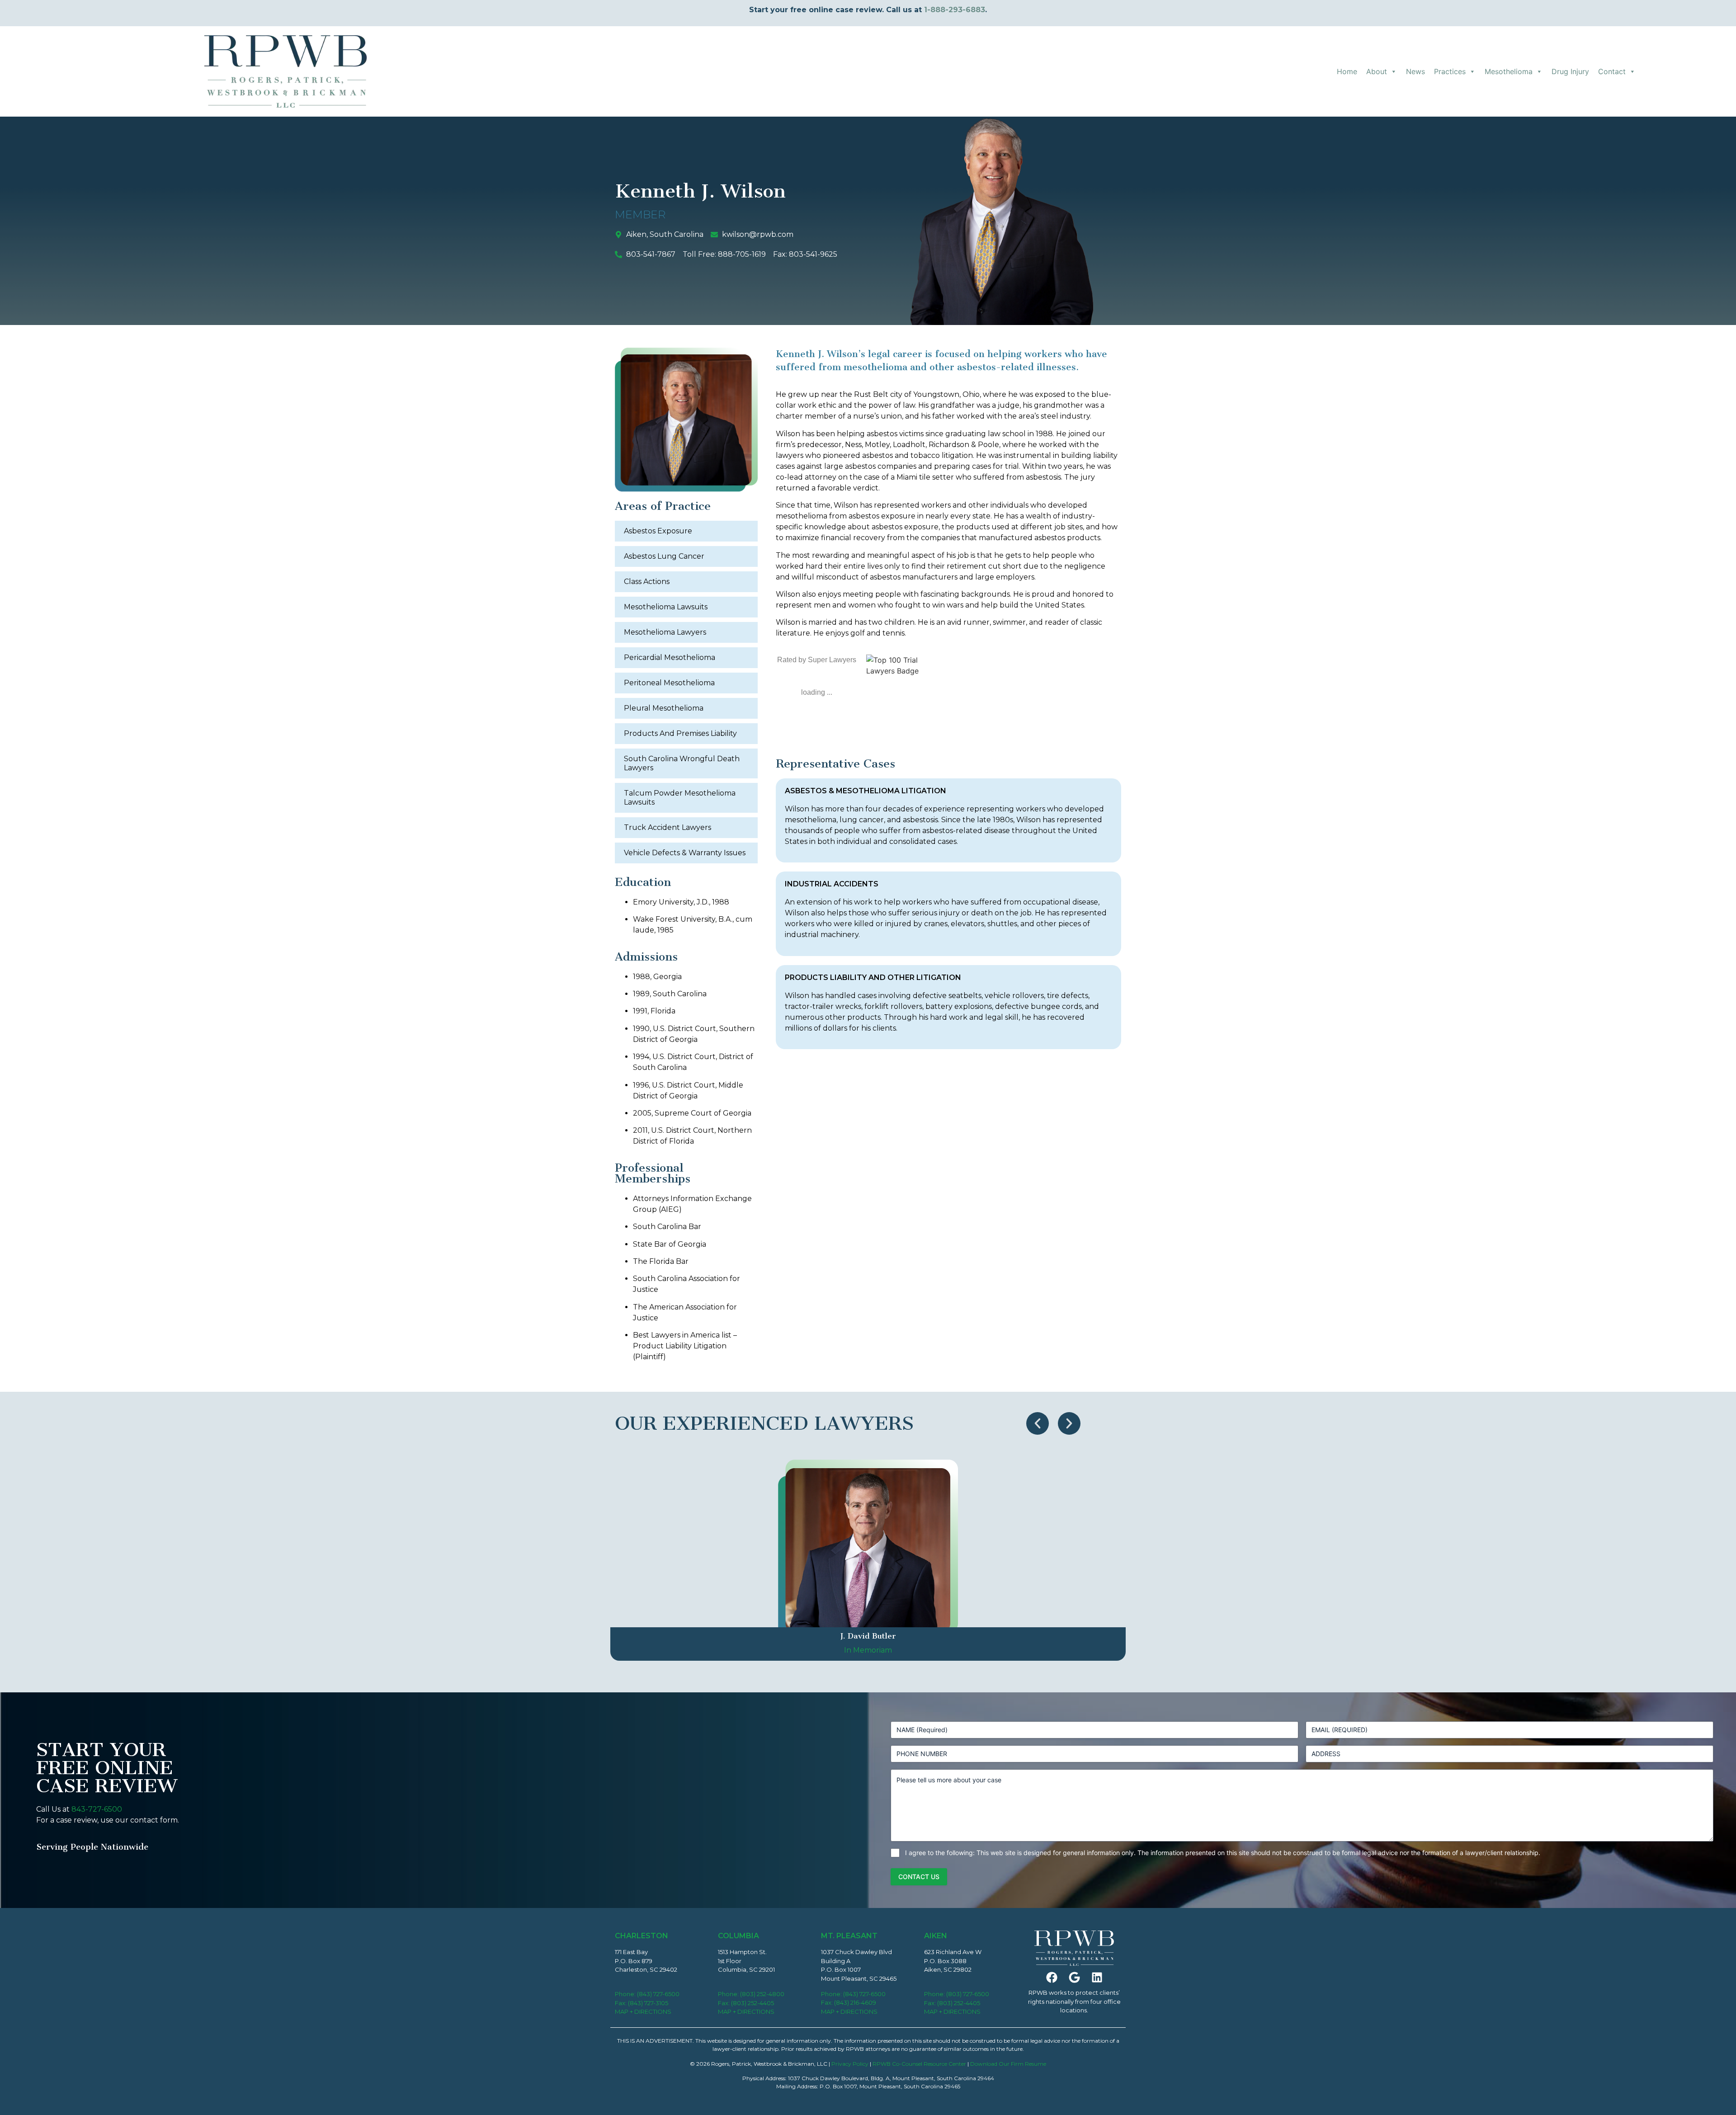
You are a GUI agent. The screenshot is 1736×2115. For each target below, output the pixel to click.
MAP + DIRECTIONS (643, 2011)
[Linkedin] (1097, 1977)
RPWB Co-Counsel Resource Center (919, 2064)
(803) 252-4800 (762, 1994)
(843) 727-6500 (658, 1994)
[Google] (1074, 1977)
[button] (1038, 1423)
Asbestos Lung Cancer (664, 556)
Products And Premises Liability (680, 733)
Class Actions (647, 582)
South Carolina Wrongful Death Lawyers (682, 763)
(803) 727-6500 (968, 1994)
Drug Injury (1570, 71)
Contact (1612, 71)
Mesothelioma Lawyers (665, 632)
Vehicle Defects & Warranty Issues (685, 853)
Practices (1450, 71)
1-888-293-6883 (955, 10)
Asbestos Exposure (658, 531)
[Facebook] (1052, 1977)
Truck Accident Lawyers (668, 827)
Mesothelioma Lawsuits (666, 607)
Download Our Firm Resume (1008, 2064)
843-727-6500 (97, 1809)
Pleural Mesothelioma (664, 708)
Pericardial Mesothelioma (670, 657)
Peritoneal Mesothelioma (669, 683)
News (1415, 71)
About (1377, 71)
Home (1347, 71)
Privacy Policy (850, 2064)
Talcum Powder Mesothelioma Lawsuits (680, 798)
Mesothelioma (1509, 71)
